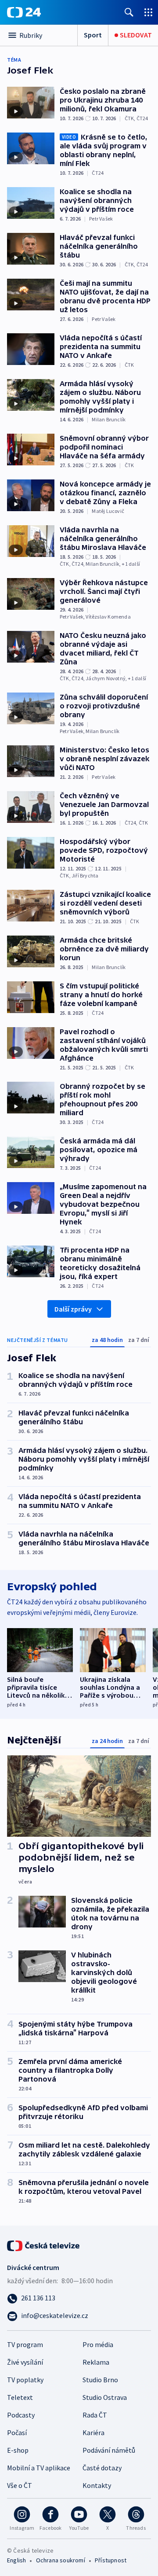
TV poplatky (25, 2380)
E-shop (18, 2450)
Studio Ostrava (105, 2397)
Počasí (17, 2432)
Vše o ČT (20, 2485)
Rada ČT (95, 2415)
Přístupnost (111, 2560)
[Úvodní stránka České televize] (44, 2245)
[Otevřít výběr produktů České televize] (148, 12)
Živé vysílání (25, 2362)
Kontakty (97, 2485)
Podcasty (21, 2415)
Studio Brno (100, 2380)
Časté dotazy (102, 2468)
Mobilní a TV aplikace (39, 2468)
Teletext (20, 2397)
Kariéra (93, 2432)
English (16, 2560)
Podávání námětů (109, 2450)
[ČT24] (24, 12)
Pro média (98, 2344)
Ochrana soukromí (61, 2560)
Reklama (96, 2362)
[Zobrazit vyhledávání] (129, 12)
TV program (25, 2344)
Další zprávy (73, 1309)
